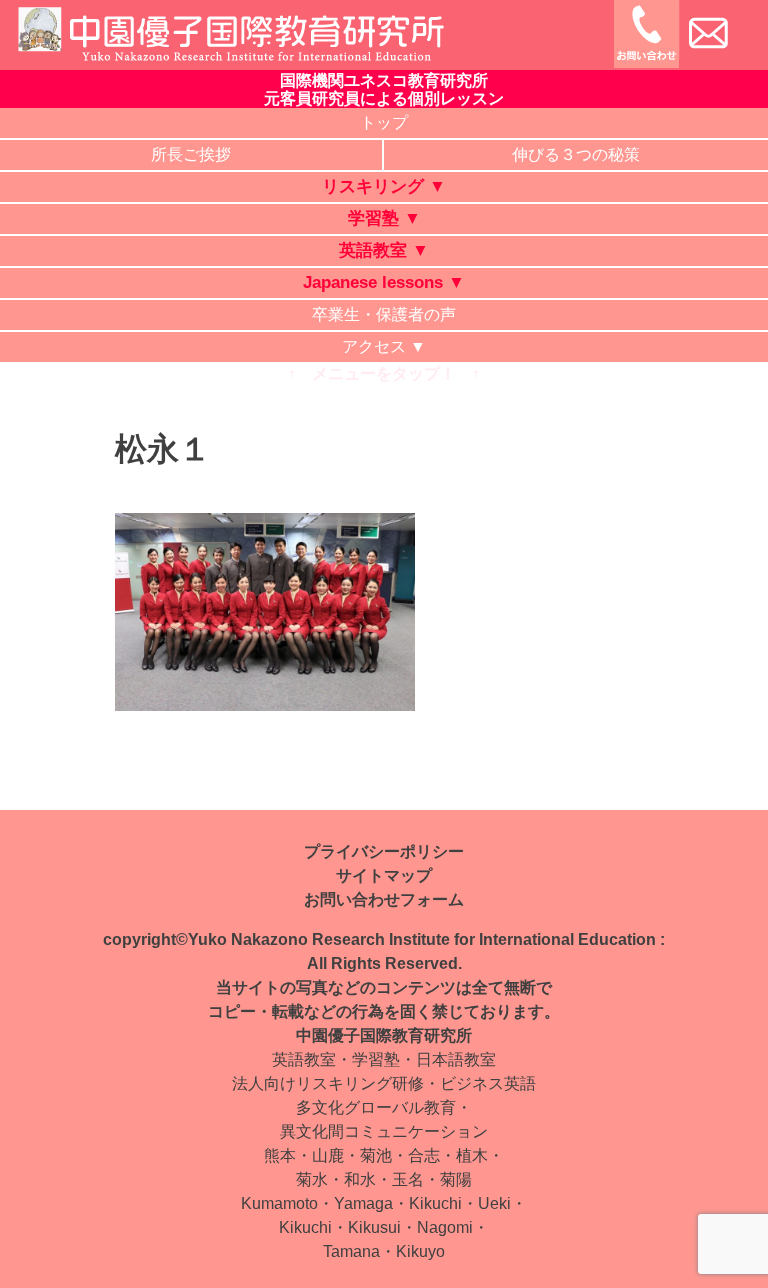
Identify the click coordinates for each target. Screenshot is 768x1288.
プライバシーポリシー (384, 851)
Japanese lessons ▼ (384, 282)
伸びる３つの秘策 (576, 154)
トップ (384, 122)
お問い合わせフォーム (384, 899)
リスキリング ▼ (384, 186)
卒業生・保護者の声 (384, 314)
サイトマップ (384, 875)
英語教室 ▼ (384, 250)
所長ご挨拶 (191, 154)
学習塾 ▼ (384, 218)
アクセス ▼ (384, 346)
